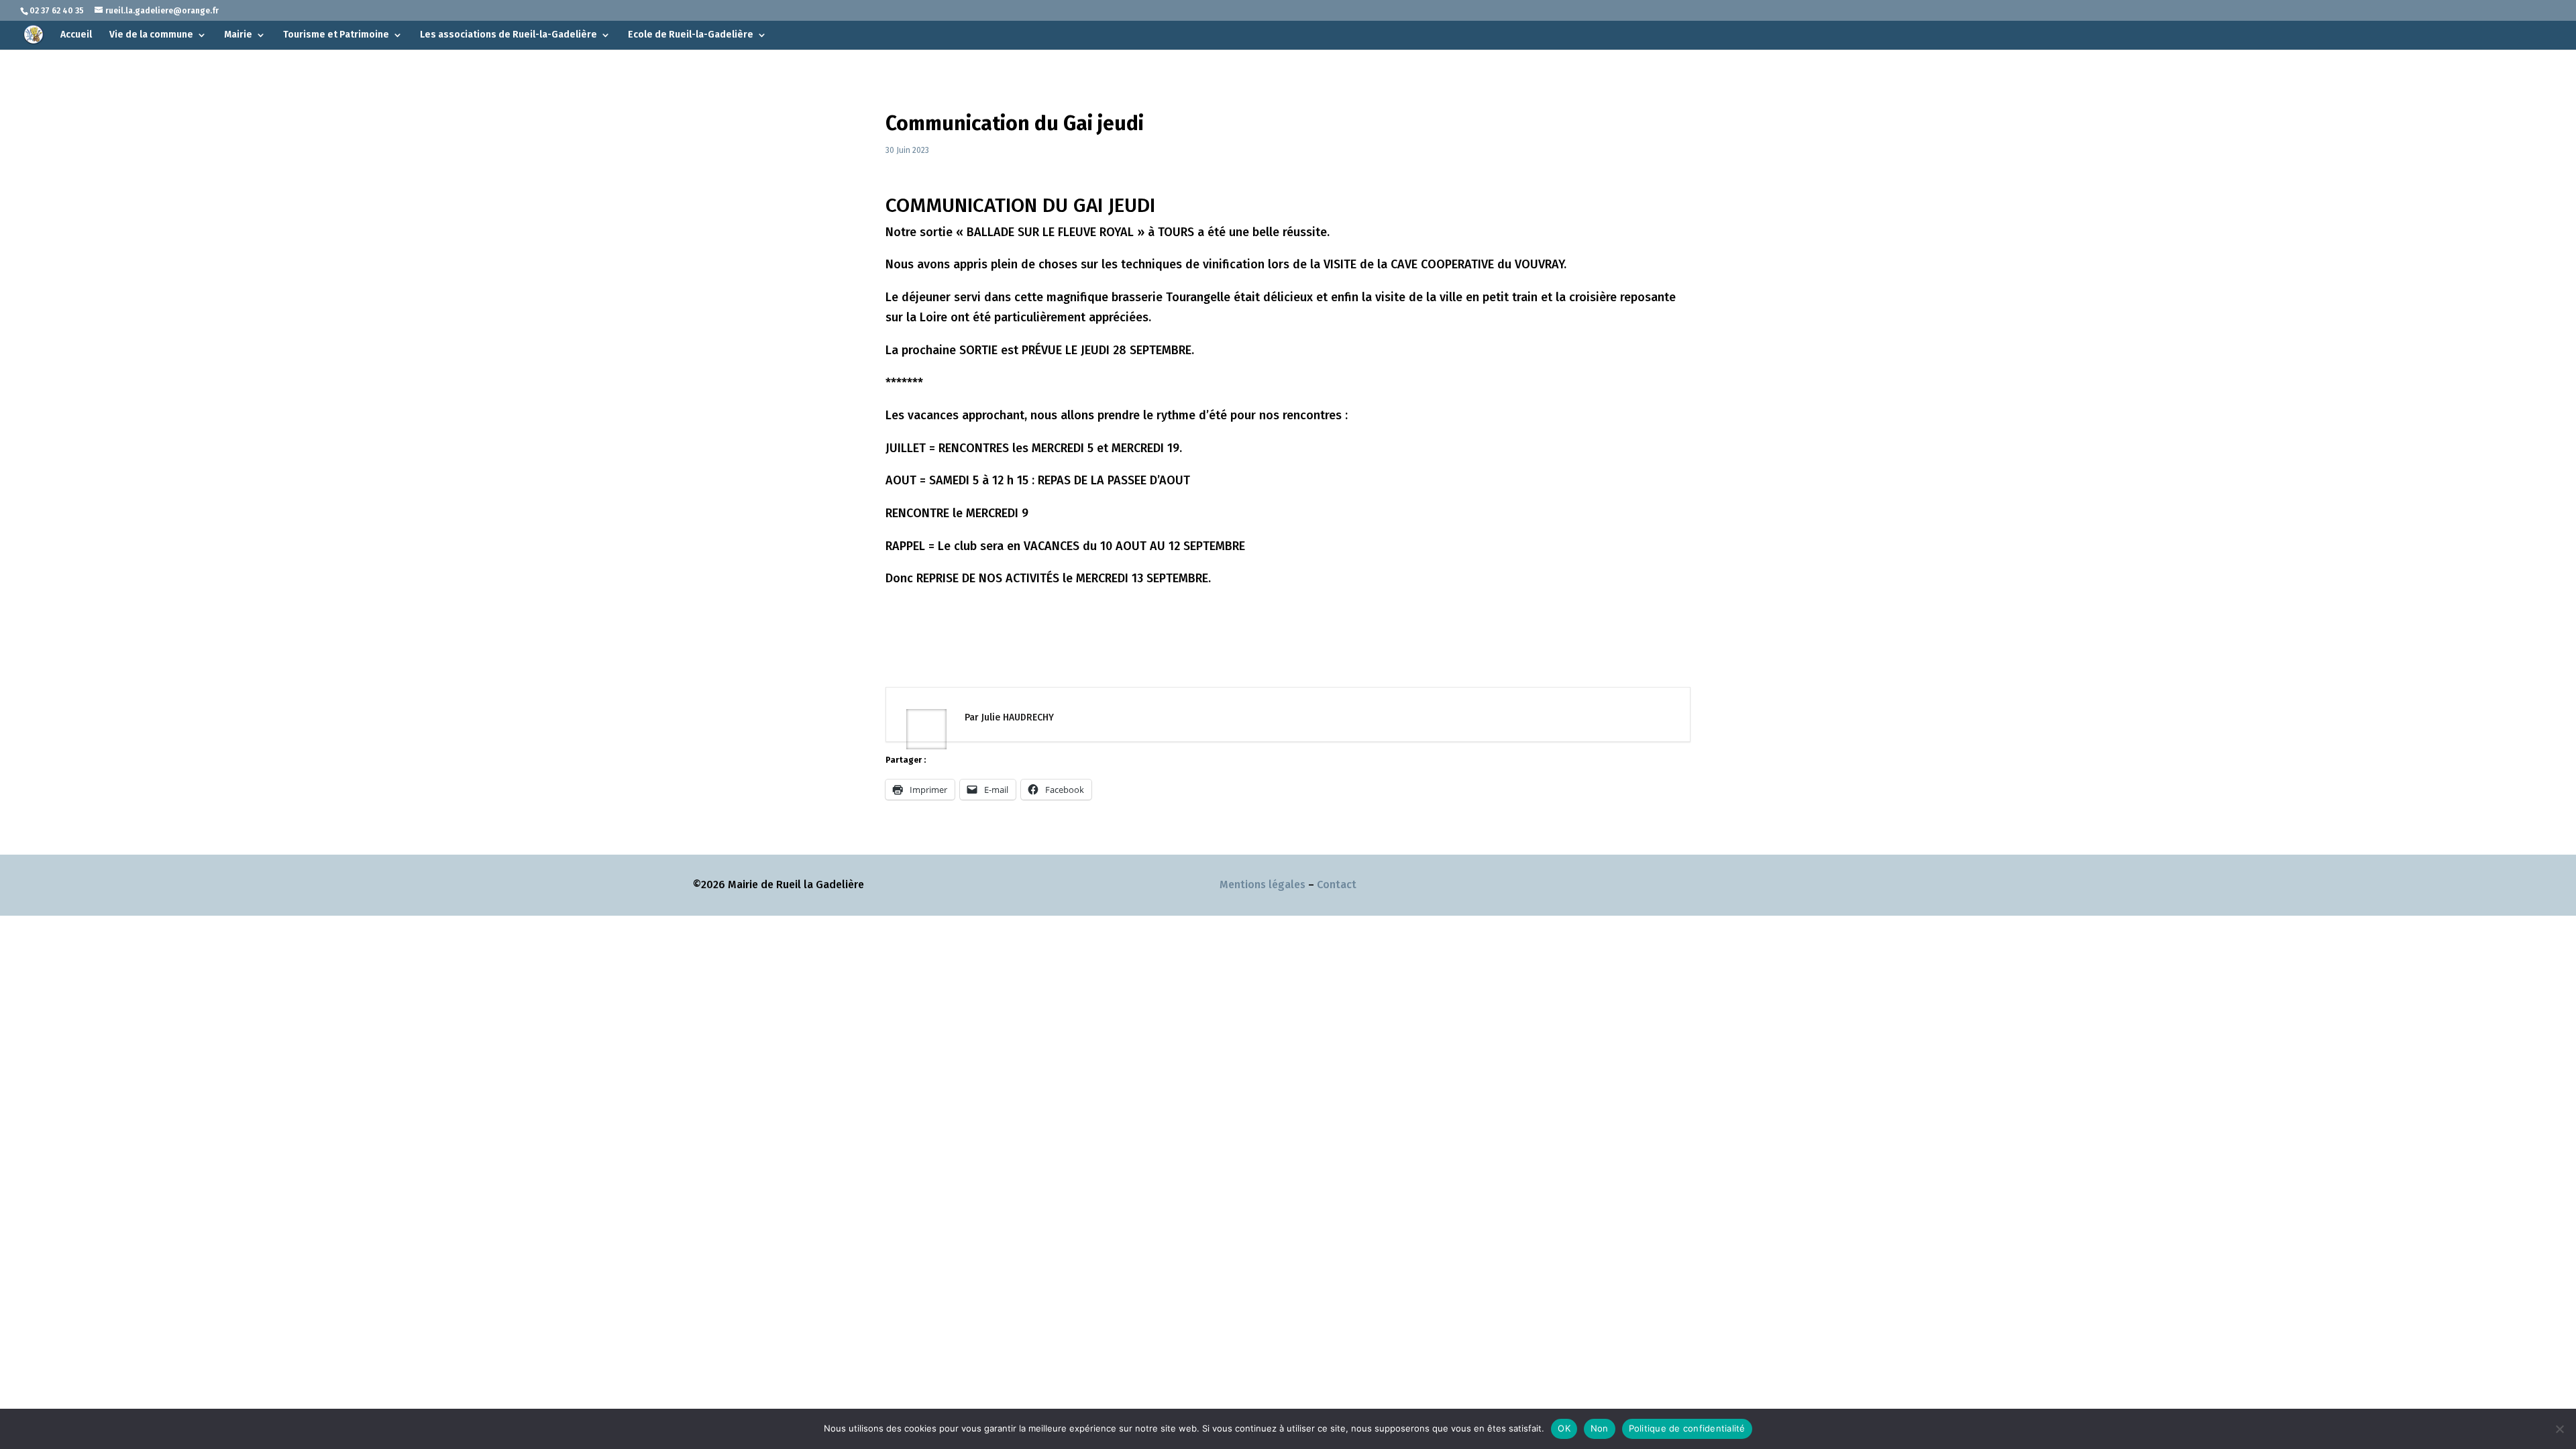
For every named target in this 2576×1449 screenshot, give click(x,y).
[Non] (2559, 1429)
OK (1564, 1428)
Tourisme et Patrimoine (336, 35)
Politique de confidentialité (1687, 1428)
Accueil (76, 35)
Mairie (238, 35)
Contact (1337, 884)
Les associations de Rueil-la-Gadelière (508, 35)
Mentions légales (1263, 884)
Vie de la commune (151, 35)
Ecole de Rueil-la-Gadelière (691, 35)
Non (1600, 1428)
